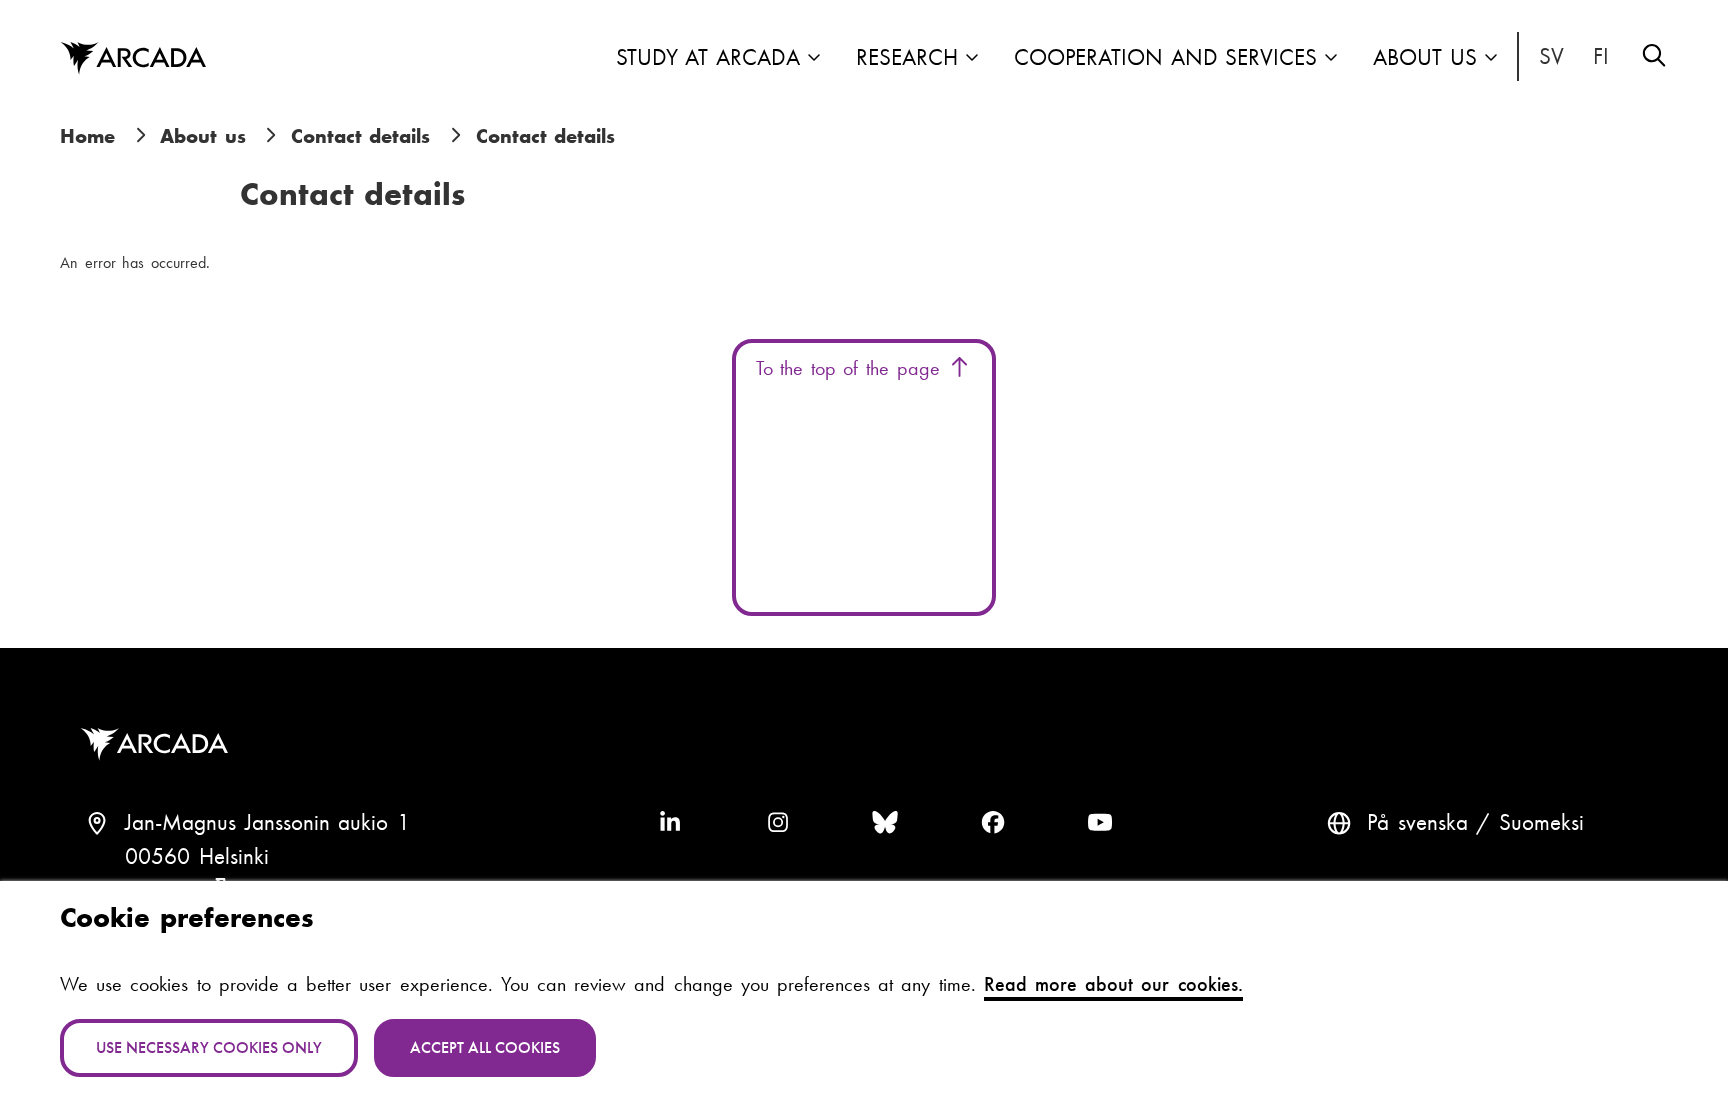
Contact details (361, 136)
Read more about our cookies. (1113, 984)
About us (1425, 57)
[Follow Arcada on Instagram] (778, 823)
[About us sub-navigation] (1491, 59)
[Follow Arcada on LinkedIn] (670, 823)
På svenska (1552, 57)
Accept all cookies (485, 1047)
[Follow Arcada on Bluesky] (885, 823)
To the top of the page (851, 368)
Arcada (133, 59)
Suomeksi (1602, 57)
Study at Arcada (708, 57)
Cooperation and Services (1165, 57)
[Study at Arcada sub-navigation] (814, 59)
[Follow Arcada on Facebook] (993, 823)
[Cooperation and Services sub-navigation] (1331, 59)
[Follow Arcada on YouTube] (1100, 823)
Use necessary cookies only (209, 1047)
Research (907, 57)
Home (87, 136)
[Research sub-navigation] (972, 59)
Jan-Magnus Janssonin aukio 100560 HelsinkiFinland (267, 856)
